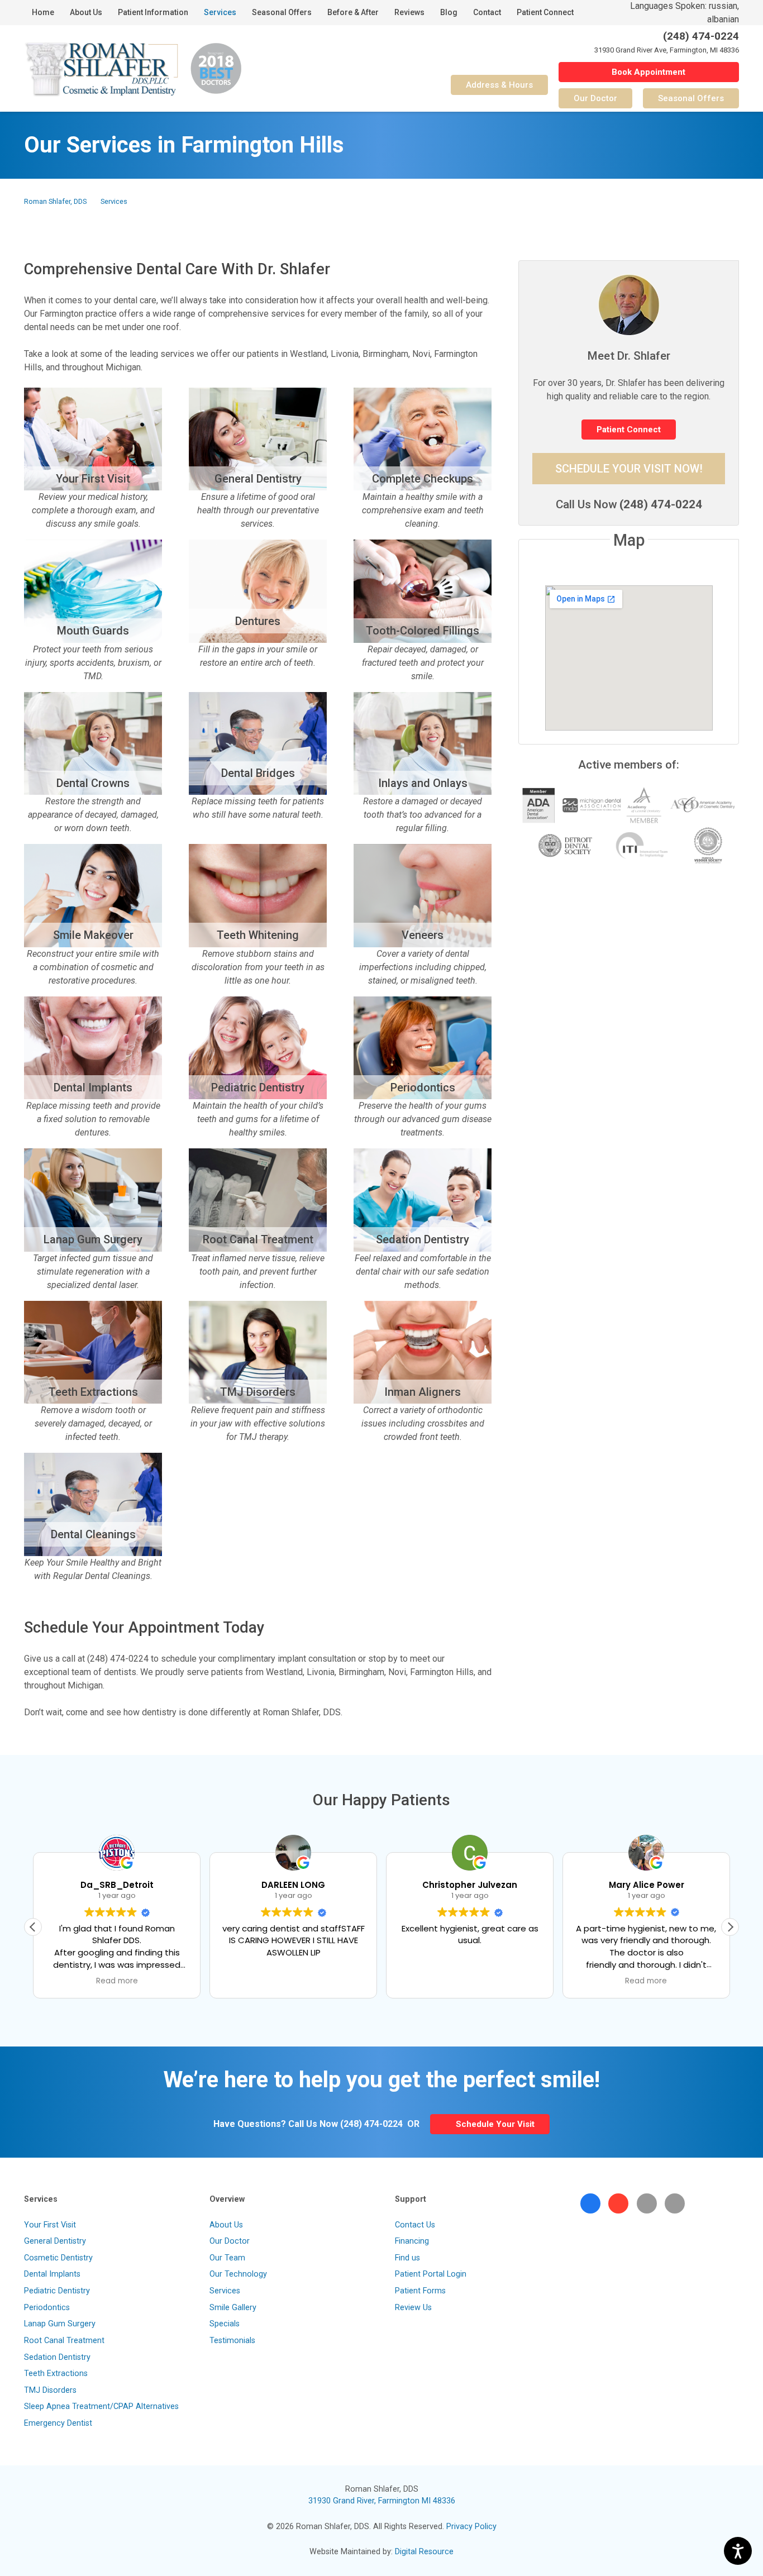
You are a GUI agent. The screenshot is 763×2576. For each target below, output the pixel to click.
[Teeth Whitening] (258, 915)
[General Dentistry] (258, 459)
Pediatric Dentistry (57, 2291)
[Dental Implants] (93, 1068)
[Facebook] (590, 2203)
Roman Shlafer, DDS (55, 201)
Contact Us (415, 2225)
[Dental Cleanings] (93, 1518)
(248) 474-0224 (661, 504)
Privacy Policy (471, 2527)
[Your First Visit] (93, 459)
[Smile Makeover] (93, 915)
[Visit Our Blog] (647, 2203)
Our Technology (238, 2274)
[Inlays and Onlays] (423, 764)
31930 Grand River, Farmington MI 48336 (382, 2501)
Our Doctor (230, 2241)
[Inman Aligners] (423, 1372)
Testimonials (232, 2341)
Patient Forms (420, 2291)
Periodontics (47, 2308)
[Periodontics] (423, 1068)
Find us (407, 2258)
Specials (225, 2324)
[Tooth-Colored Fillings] (423, 611)
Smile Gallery (233, 2308)
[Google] (618, 2203)
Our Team (227, 2258)
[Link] (101, 69)
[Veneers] (423, 915)
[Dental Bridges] (258, 764)
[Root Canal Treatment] (258, 1220)
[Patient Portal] (675, 2203)
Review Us (413, 2308)
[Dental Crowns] (93, 764)
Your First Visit (50, 2225)
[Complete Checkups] (423, 459)
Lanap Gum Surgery (60, 2324)
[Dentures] (258, 611)
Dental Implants (52, 2274)
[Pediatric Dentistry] (258, 1068)
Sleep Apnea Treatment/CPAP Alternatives (101, 2406)
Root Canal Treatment (64, 2341)
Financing (412, 2241)
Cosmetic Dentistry (58, 2258)
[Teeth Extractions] (93, 1372)
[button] (730, 1927)
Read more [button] (470, 1981)
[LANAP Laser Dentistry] (93, 1220)
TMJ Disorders (50, 2390)
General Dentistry (55, 2241)
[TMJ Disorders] (258, 1372)
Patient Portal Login (431, 2274)
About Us (226, 2225)
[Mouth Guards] (93, 611)
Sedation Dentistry (57, 2357)
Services (114, 201)
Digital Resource (424, 2552)
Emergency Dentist (58, 2423)
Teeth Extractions (56, 2374)
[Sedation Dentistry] (423, 1220)
